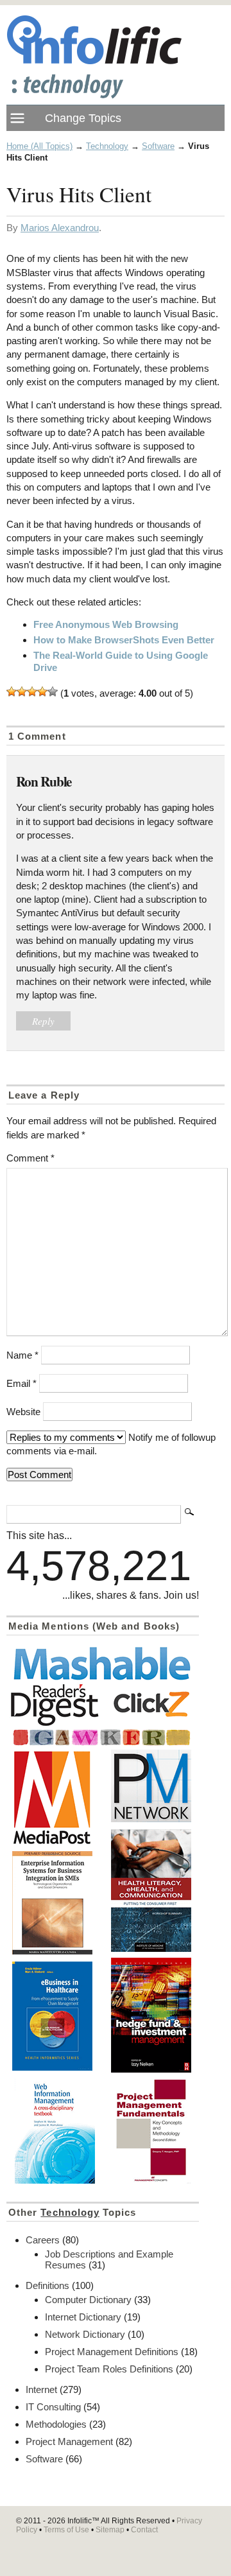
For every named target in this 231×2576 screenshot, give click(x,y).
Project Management (69, 2441)
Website (23, 1412)
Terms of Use (66, 2530)
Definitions (47, 2285)
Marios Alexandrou (60, 228)
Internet (41, 2389)
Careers (43, 2240)
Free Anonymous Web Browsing (106, 624)
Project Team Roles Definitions (109, 2369)
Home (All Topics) (39, 146)
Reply (43, 1021)
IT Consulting (53, 2407)
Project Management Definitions (112, 2352)
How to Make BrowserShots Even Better (124, 640)
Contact (144, 2530)
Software (158, 146)
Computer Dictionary (88, 2300)
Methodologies (56, 2424)
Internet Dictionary (83, 2317)
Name (22, 1355)
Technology (107, 146)
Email (21, 1383)
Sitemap (110, 2530)
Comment (30, 1158)
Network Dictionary (85, 2334)
